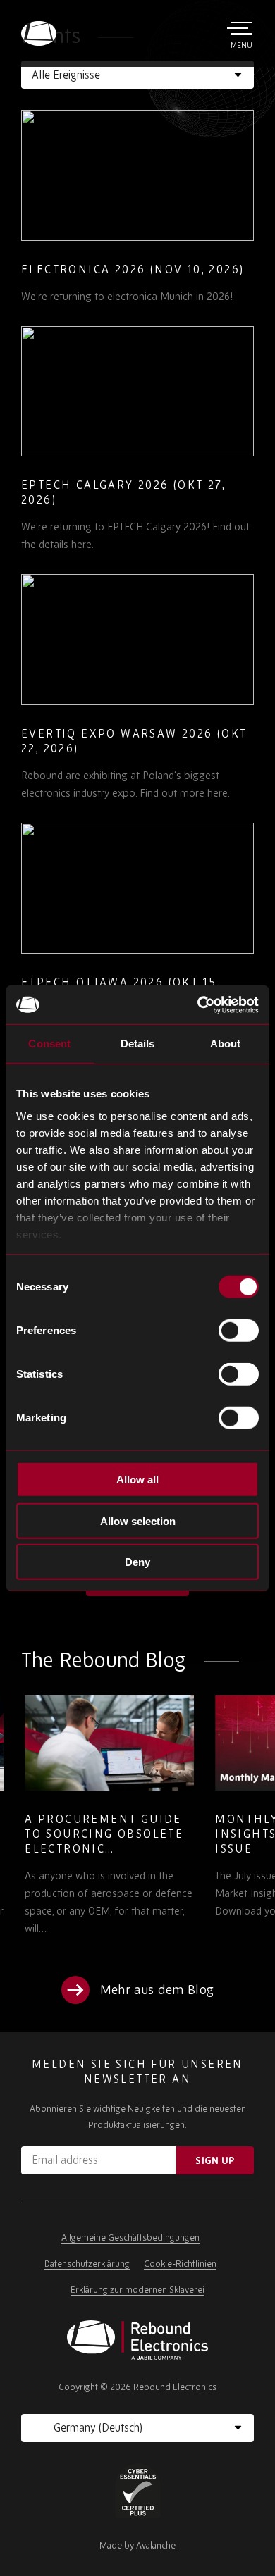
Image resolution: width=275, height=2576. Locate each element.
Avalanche (156, 2545)
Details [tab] (138, 1044)
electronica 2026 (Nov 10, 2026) (133, 269)
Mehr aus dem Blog (157, 1990)
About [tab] (226, 1044)
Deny (137, 1562)
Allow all (137, 1480)
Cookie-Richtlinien (180, 2264)
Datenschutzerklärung (87, 2264)
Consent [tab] (49, 1044)
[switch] (239, 1331)
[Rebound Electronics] (39, 33)
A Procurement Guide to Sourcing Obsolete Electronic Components (100, 1841)
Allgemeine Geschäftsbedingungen (130, 2238)
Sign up (215, 2160)
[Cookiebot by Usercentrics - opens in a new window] (198, 1004)
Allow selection (138, 1520)
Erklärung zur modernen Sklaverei (137, 2290)
